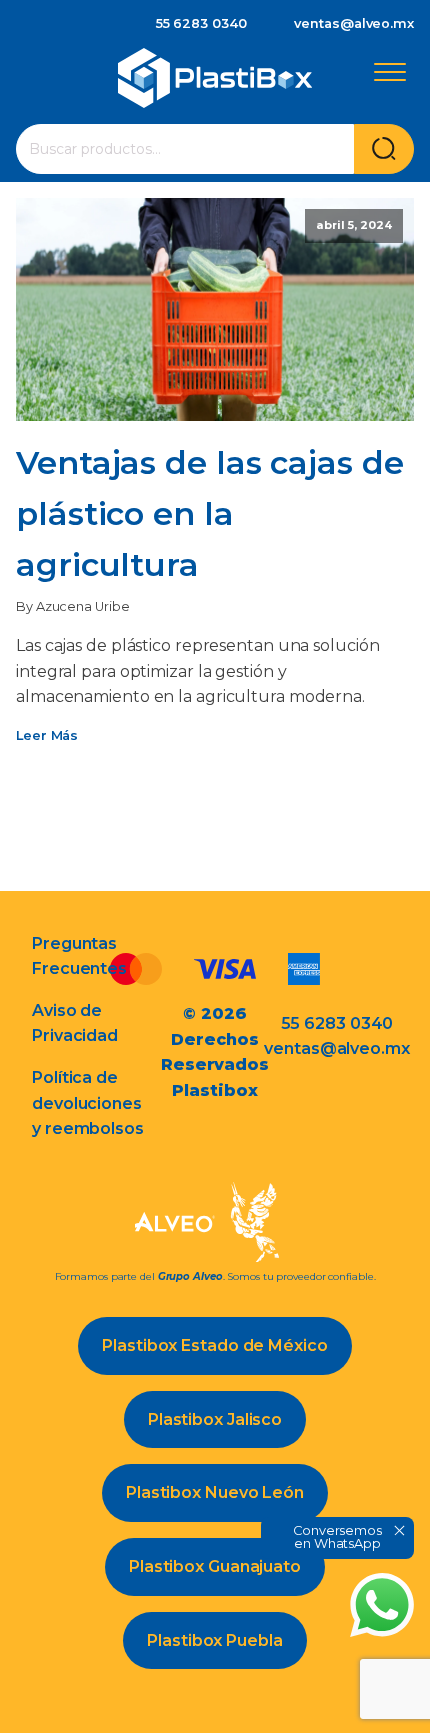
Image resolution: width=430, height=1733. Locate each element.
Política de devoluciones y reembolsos (88, 1103)
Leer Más (47, 735)
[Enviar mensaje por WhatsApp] (382, 1605)
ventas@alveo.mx (354, 23)
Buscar (384, 149)
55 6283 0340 (201, 23)
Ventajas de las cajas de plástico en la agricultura (210, 513)
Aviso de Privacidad (75, 1023)
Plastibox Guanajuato (215, 1566)
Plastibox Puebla (214, 1640)
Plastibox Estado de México (214, 1345)
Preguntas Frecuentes (79, 956)
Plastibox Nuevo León (215, 1492)
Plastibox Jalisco (215, 1419)
